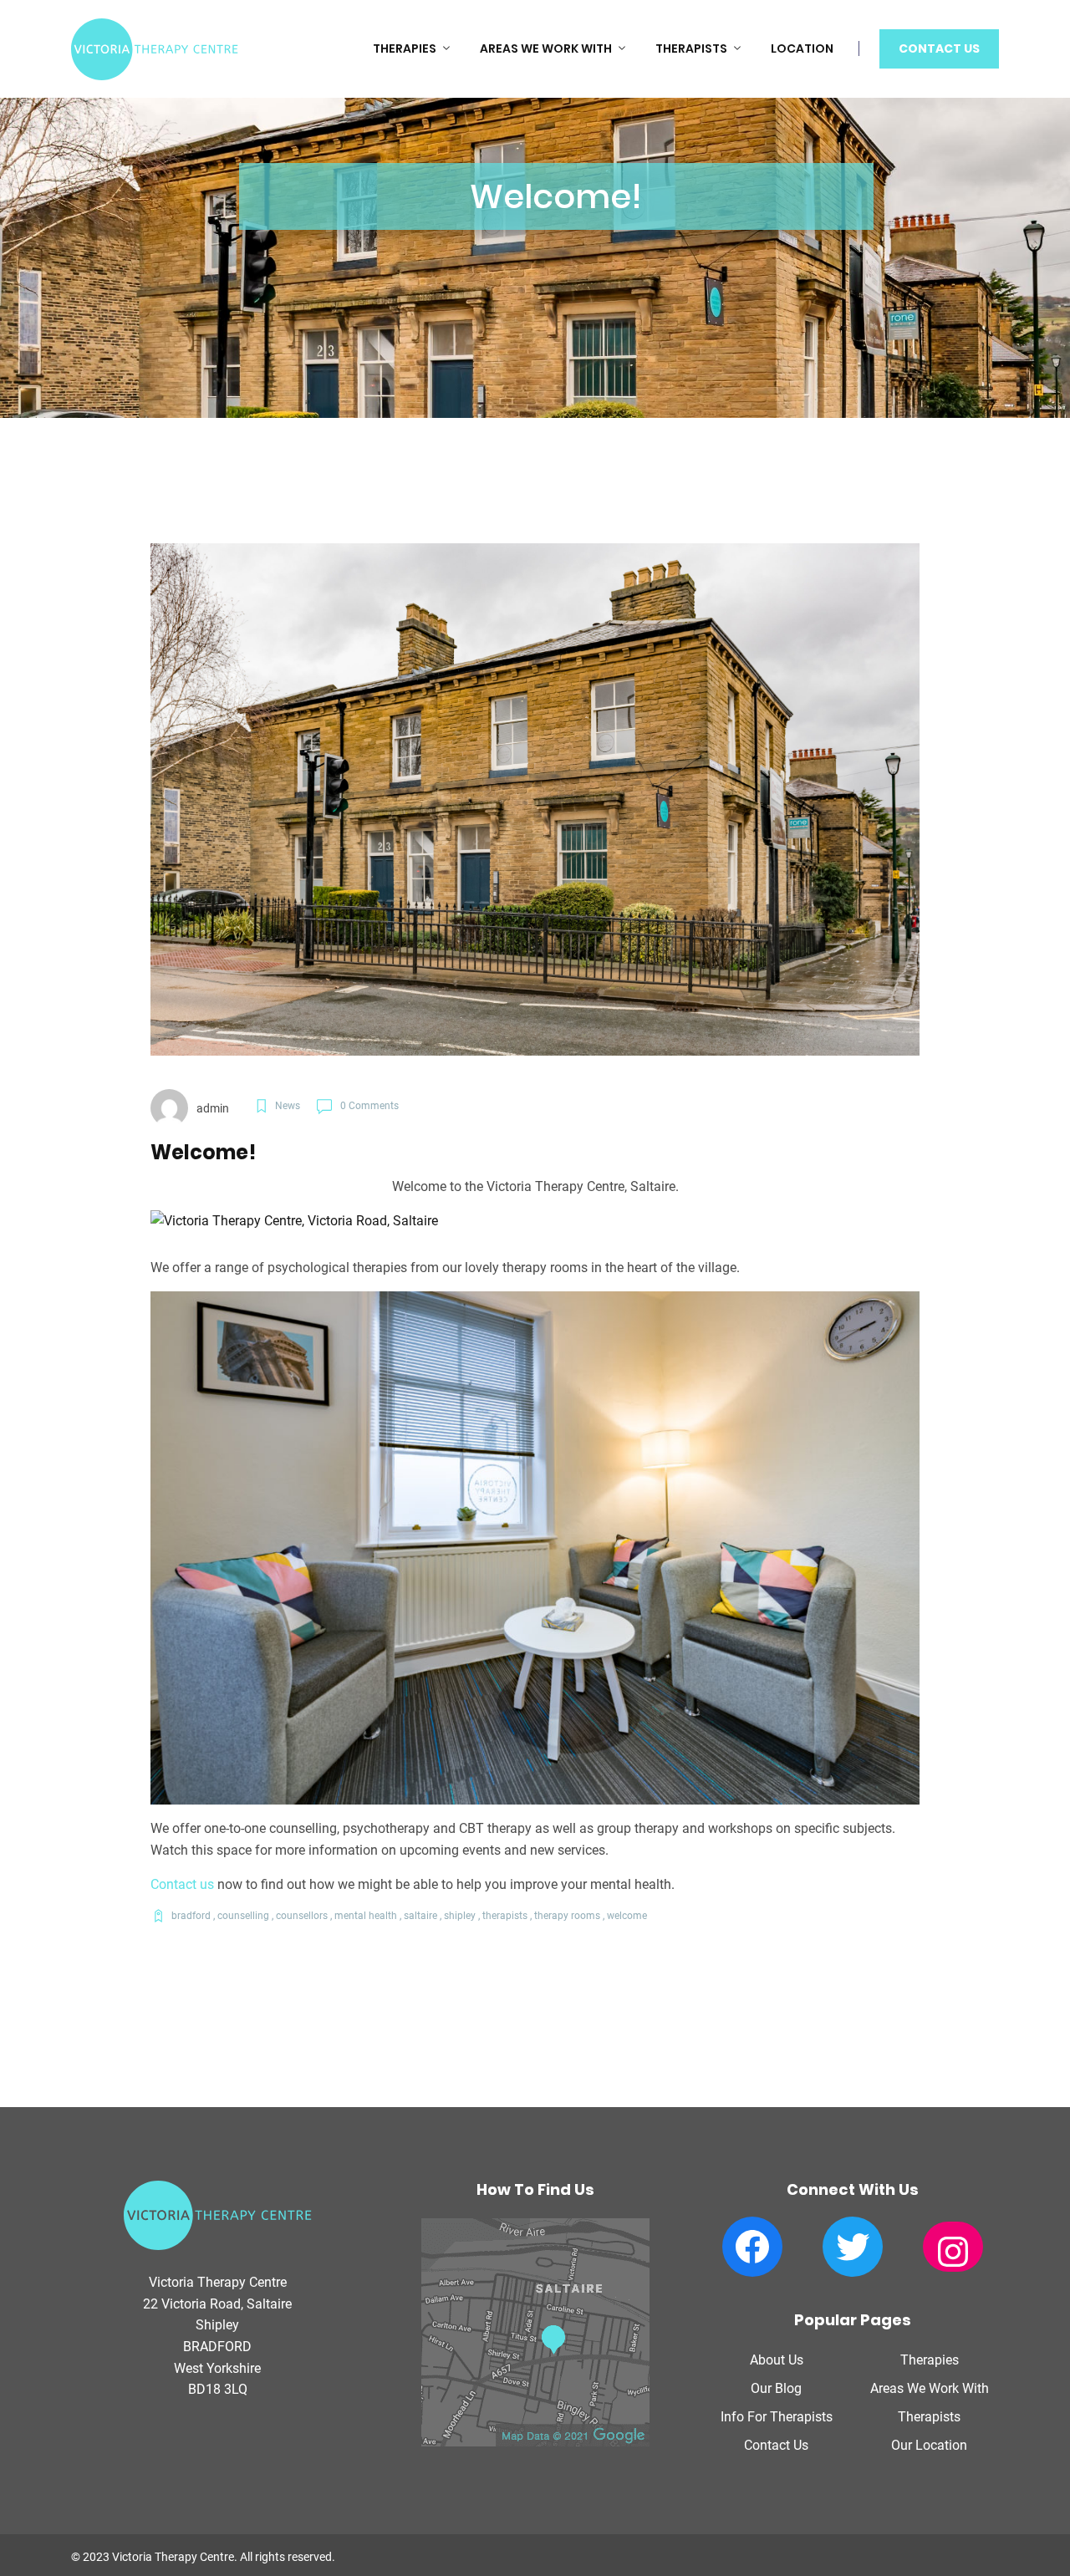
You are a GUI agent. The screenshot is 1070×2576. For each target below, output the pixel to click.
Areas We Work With (546, 48)
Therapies (405, 48)
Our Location (929, 2445)
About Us (777, 2360)
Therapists (691, 48)
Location (802, 48)
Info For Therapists (777, 2417)
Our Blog (776, 2388)
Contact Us (939, 48)
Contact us (182, 1884)
